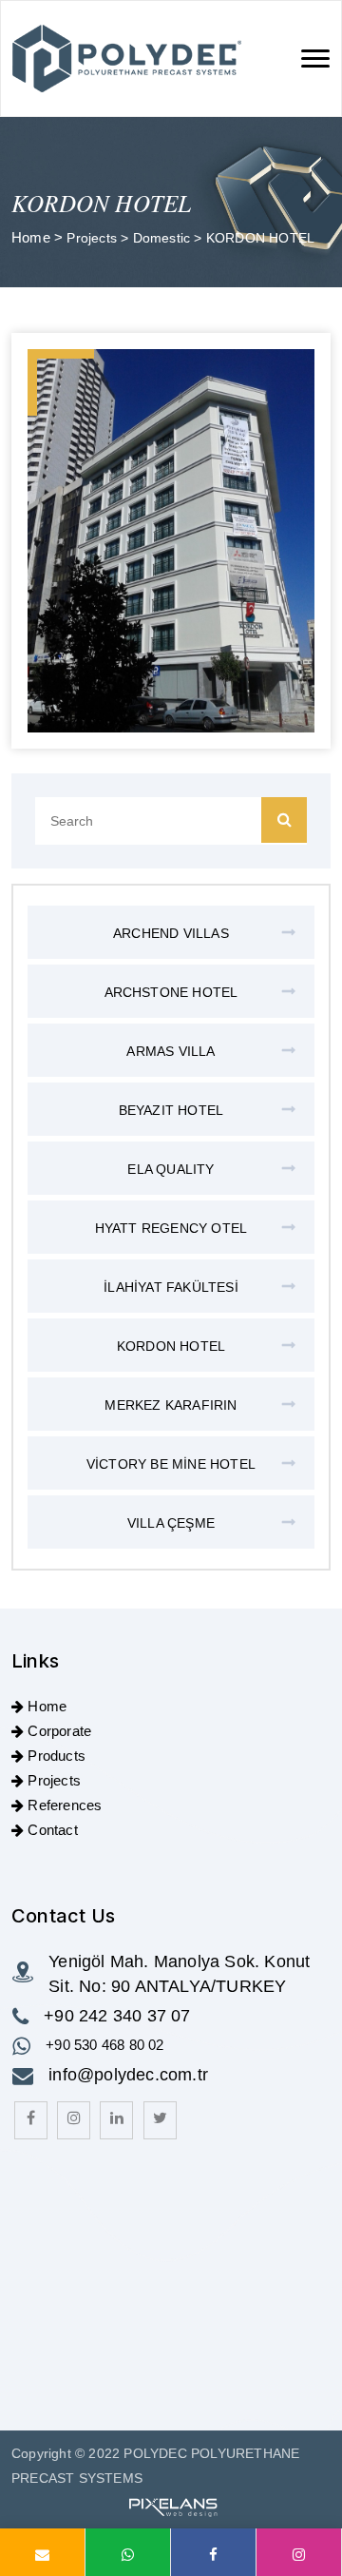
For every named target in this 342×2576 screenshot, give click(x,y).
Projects (94, 238)
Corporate (59, 1731)
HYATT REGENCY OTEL (171, 1228)
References (65, 1805)
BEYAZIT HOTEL (171, 1110)
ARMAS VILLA (171, 1051)
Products (57, 1756)
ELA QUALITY (171, 1169)
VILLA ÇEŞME (171, 1523)
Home (31, 237)
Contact (52, 1830)
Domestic (164, 238)
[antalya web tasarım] (171, 2506)
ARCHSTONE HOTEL (171, 992)
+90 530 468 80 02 (104, 2045)
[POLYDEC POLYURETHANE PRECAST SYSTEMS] (127, 59)
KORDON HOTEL (171, 1346)
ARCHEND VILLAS (171, 933)
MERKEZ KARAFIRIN (171, 1405)
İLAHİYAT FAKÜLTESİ (171, 1287)
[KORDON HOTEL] (171, 541)
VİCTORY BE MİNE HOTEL (171, 1464)
